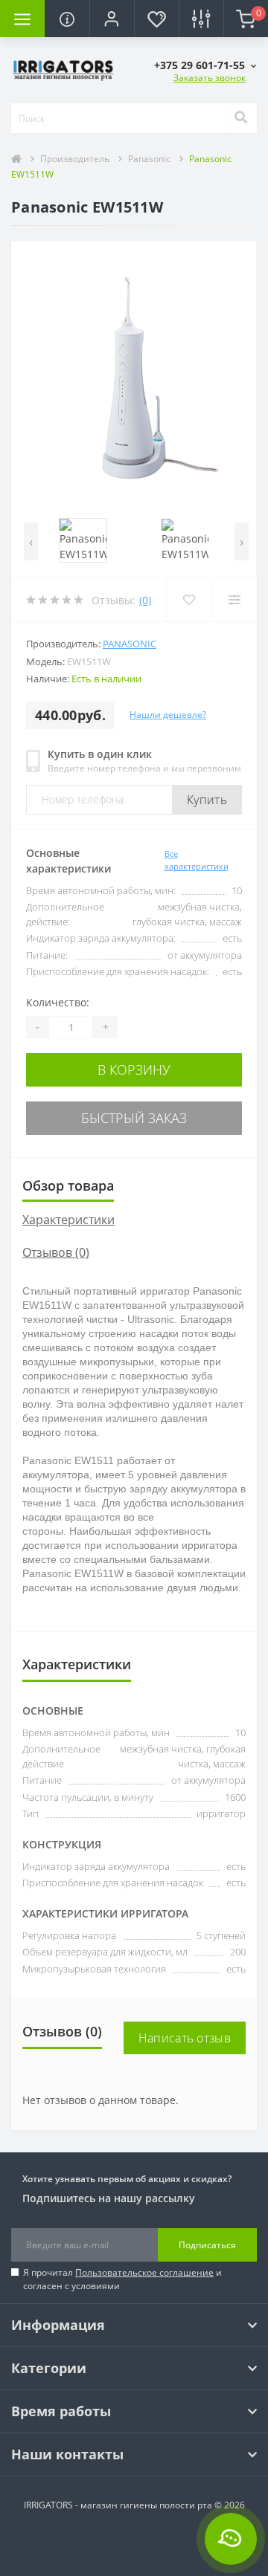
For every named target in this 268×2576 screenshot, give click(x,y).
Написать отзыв (185, 2038)
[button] (112, 19)
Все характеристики (197, 860)
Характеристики (68, 1220)
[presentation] (31, 541)
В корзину (134, 1069)
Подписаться (207, 2245)
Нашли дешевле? (168, 715)
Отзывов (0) (56, 1252)
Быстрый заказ (134, 1118)
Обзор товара (68, 1185)
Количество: (58, 1002)
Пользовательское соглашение (144, 2272)
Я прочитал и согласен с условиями (122, 2279)
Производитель (75, 159)
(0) (145, 600)
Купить (207, 800)
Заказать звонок (210, 78)
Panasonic (149, 159)
